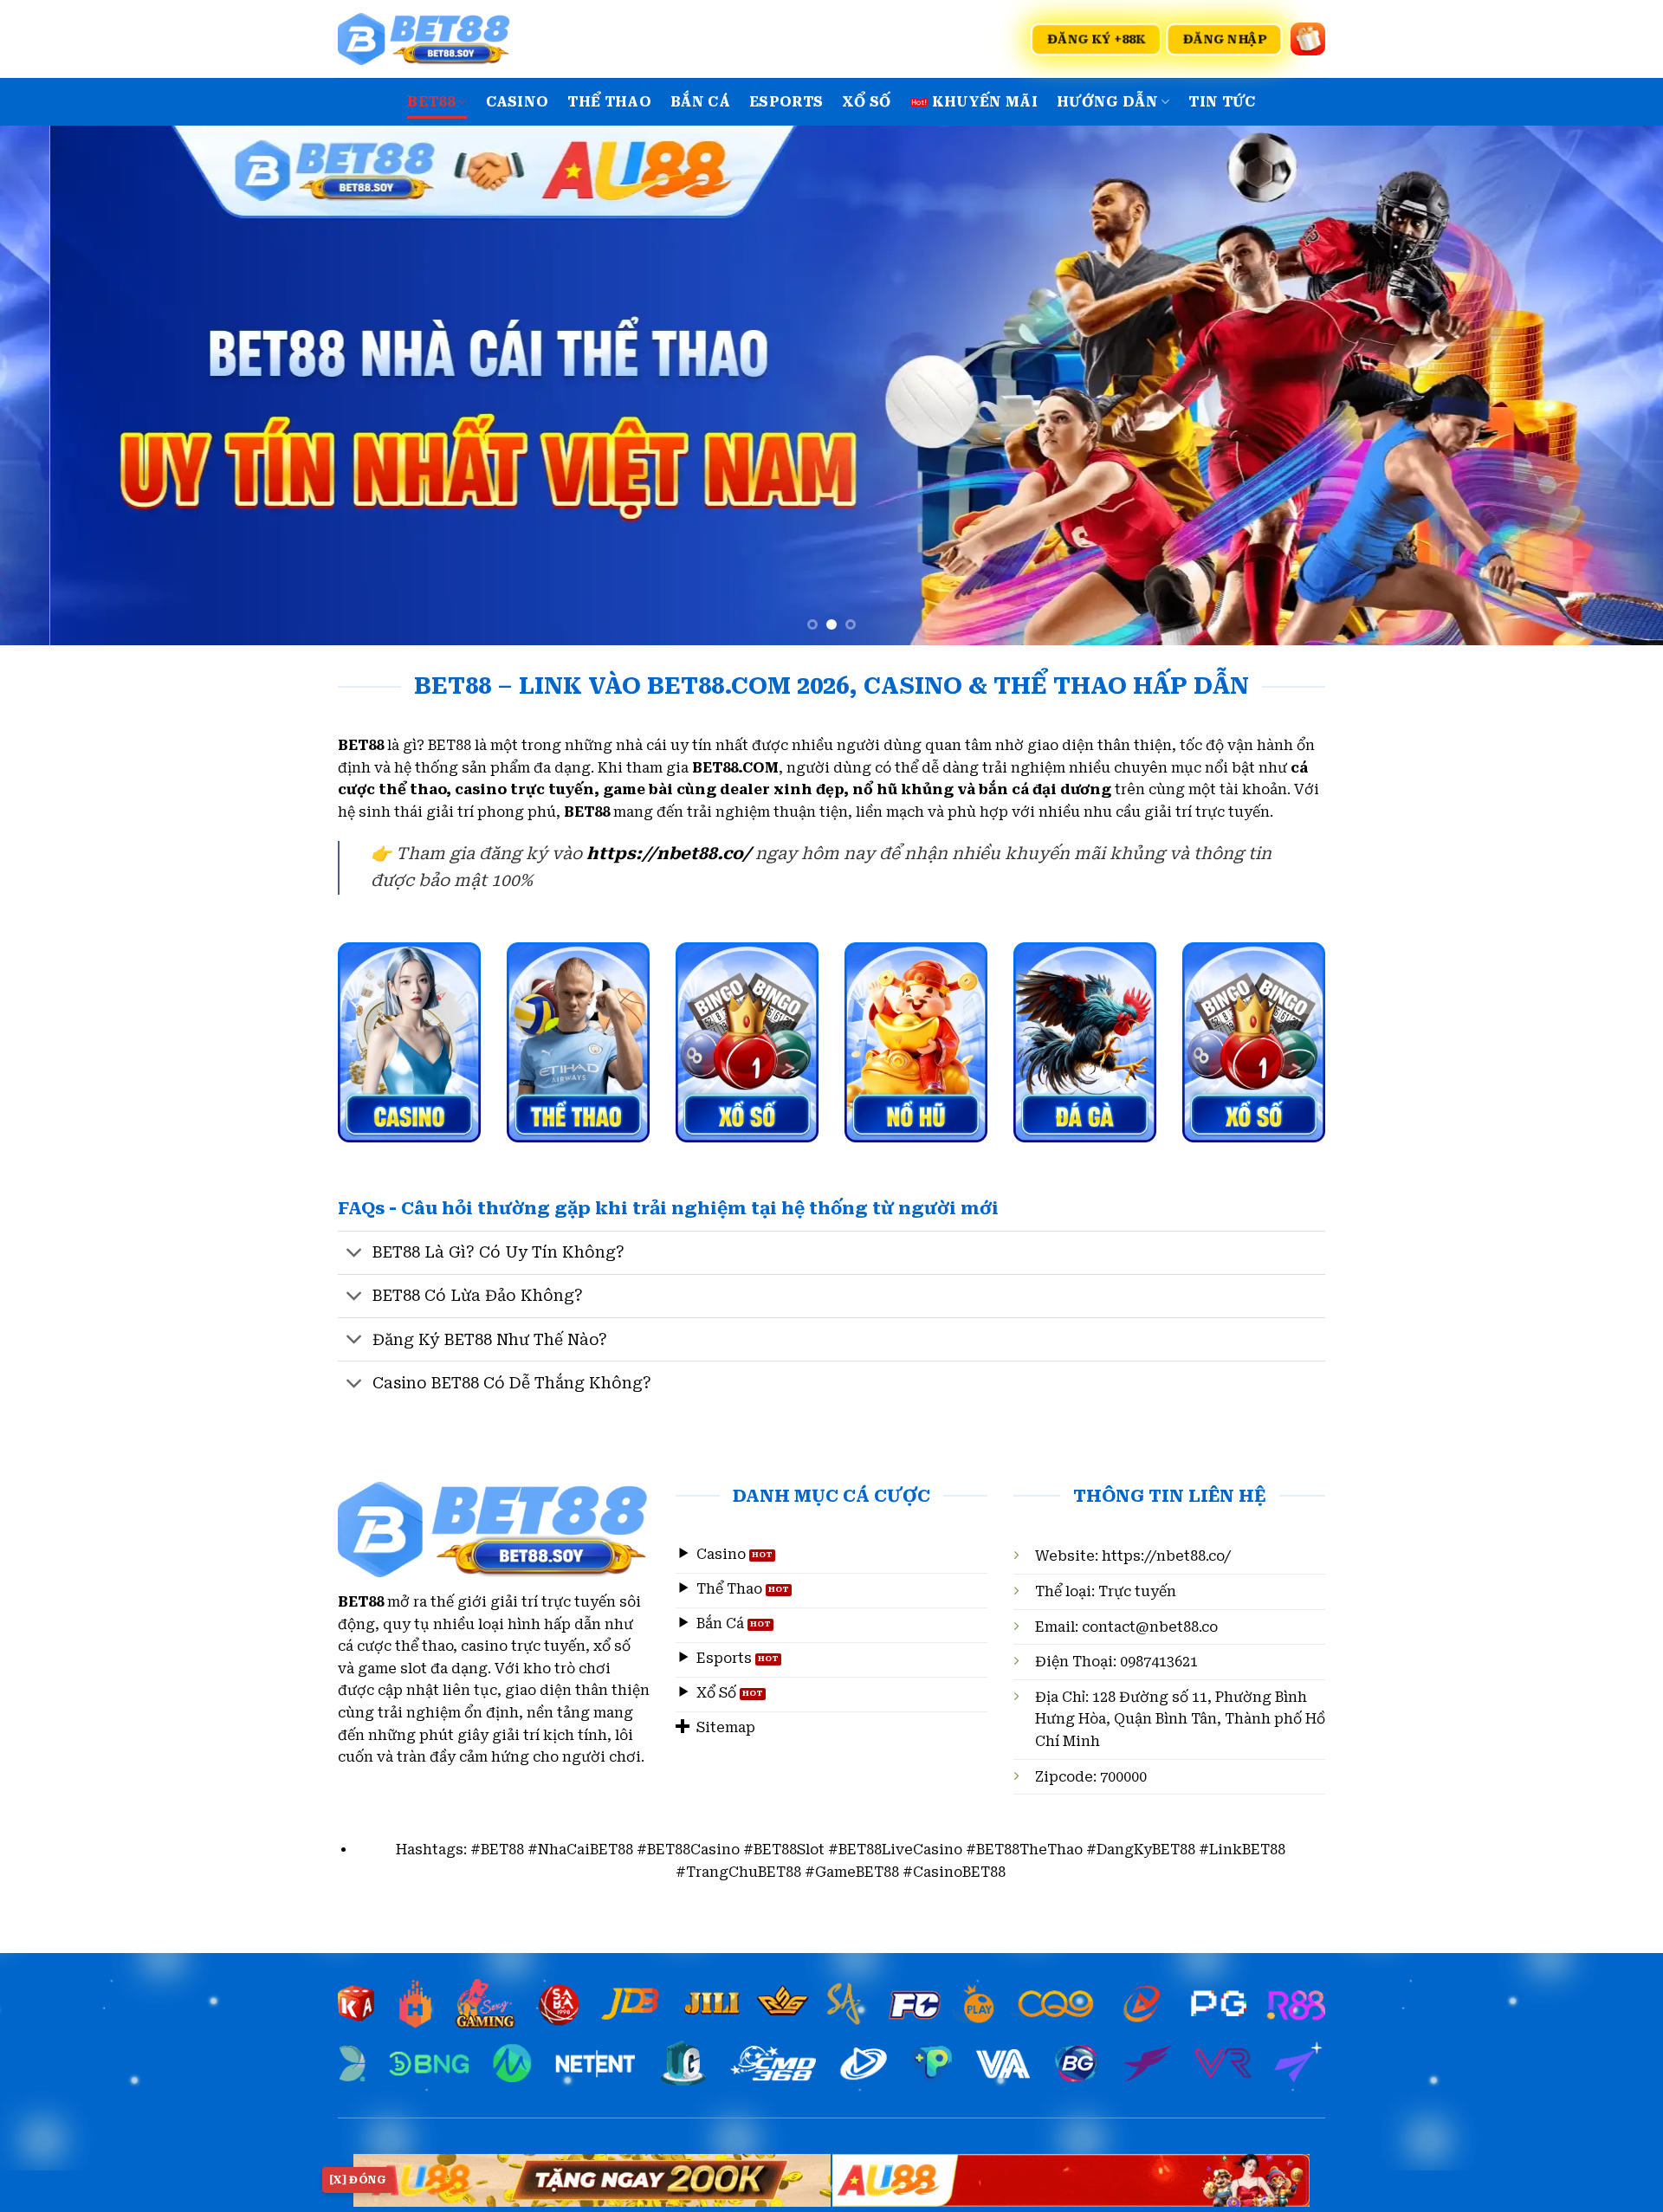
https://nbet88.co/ (1166, 1556)
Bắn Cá (700, 102)
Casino (518, 102)
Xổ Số (867, 102)
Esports (786, 102)
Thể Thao (609, 102)
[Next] (1608, 385)
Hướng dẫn (1107, 102)
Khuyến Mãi (985, 102)
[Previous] (55, 385)
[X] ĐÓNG (357, 2180)
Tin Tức (1222, 102)
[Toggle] (355, 1255)
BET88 (431, 102)
